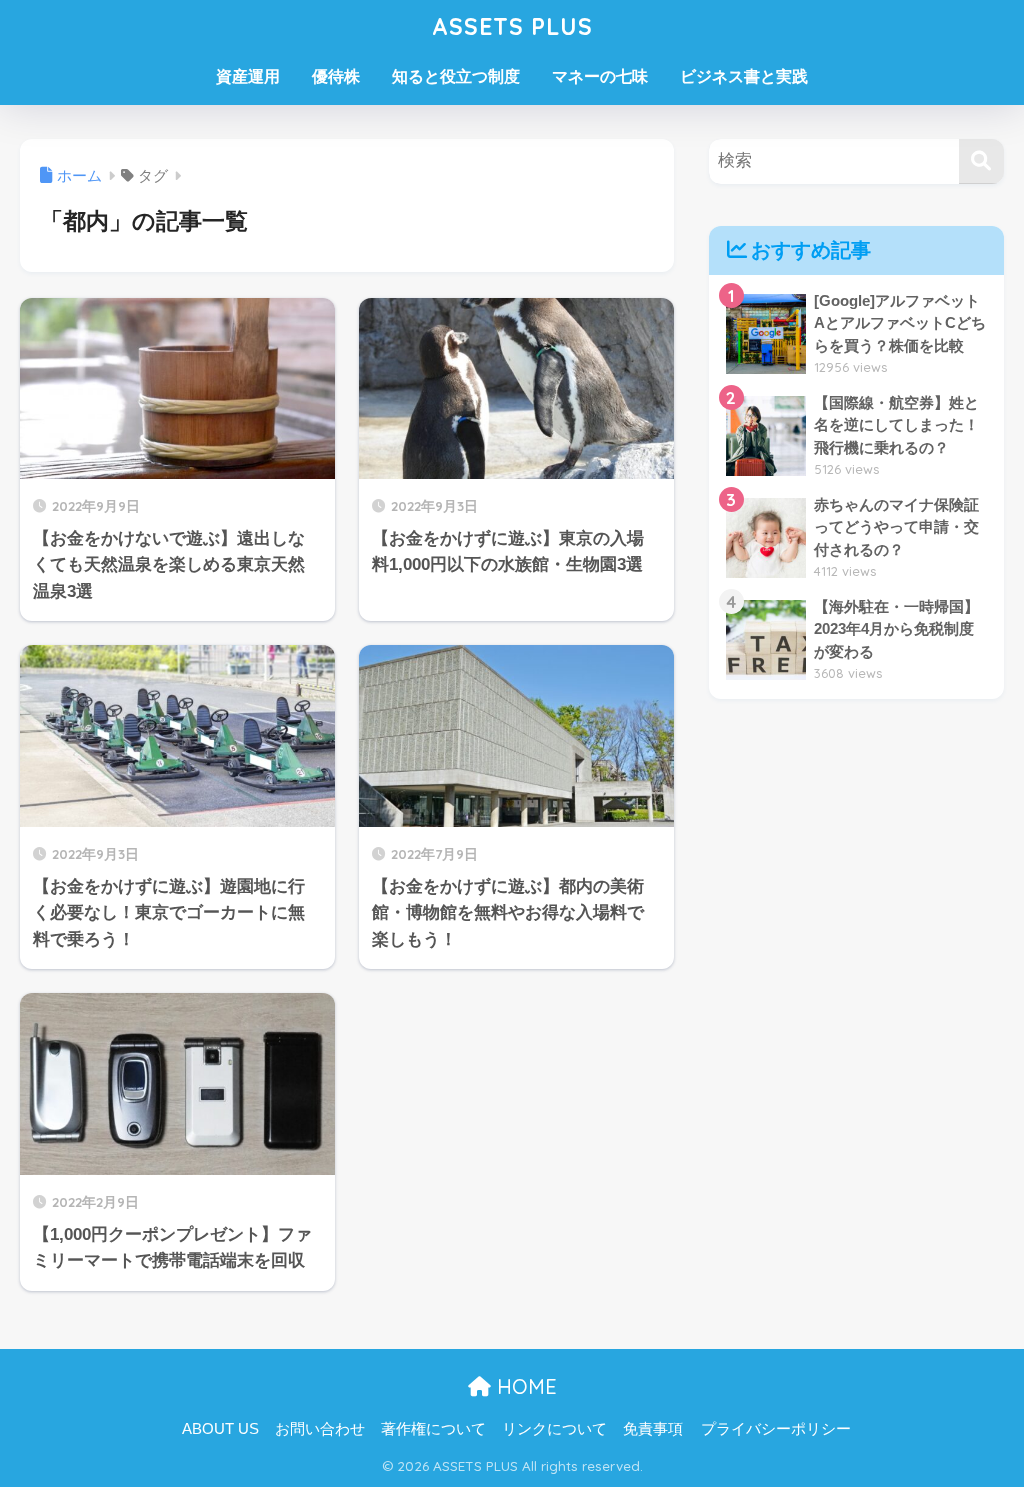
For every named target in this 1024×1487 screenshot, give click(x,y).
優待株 (336, 76)
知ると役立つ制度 (456, 76)
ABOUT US (220, 1429)
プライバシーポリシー (776, 1429)
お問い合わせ (320, 1429)
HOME (524, 1386)
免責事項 (653, 1429)
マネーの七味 (600, 76)
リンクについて (554, 1429)
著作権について (433, 1429)
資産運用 (248, 76)
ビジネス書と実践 (744, 76)
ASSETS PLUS (512, 26)
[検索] (981, 161)
